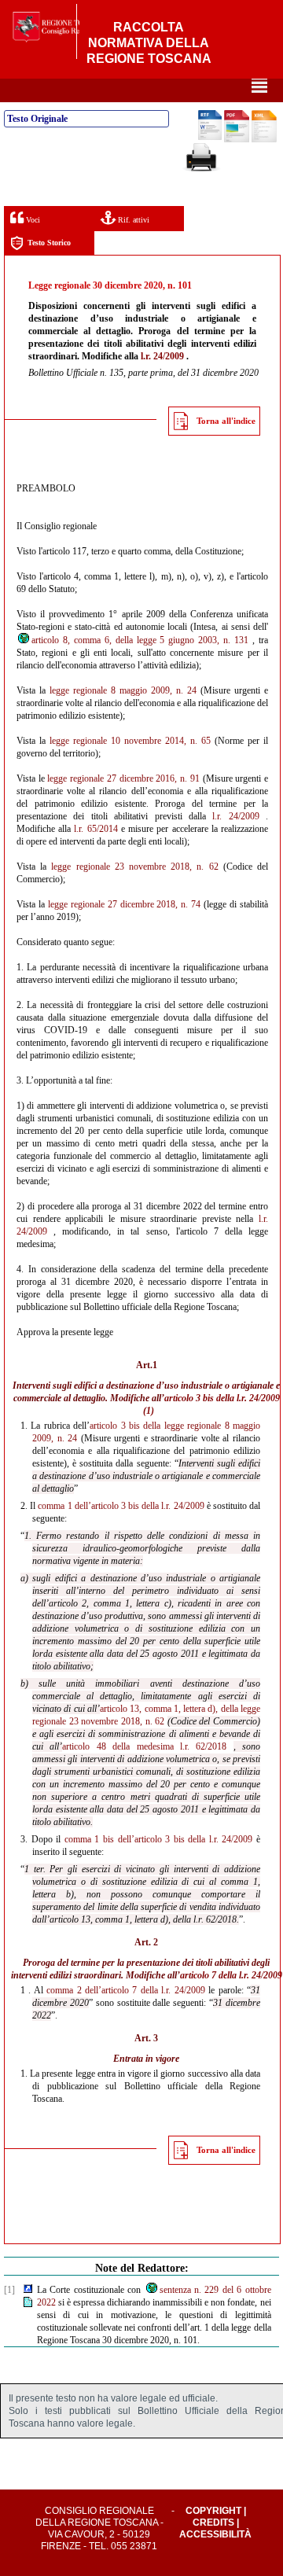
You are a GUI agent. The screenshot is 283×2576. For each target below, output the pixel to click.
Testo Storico (49, 243)
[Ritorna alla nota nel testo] (28, 2290)
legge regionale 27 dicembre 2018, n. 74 (124, 904)
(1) (149, 1411)
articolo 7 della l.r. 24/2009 (231, 1975)
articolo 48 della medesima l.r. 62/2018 (144, 1746)
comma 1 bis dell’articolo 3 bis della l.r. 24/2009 (159, 1839)
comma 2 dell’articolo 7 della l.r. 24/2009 (126, 1990)
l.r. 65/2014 (96, 829)
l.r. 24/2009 (162, 356)
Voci (32, 220)
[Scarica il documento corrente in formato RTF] (210, 137)
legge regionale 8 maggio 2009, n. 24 (123, 690)
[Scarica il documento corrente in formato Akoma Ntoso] (264, 139)
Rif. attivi (132, 220)
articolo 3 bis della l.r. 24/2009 (222, 1398)
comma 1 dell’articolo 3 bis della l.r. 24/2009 (121, 1506)
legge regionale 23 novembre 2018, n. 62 (134, 867)
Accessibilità (215, 2534)
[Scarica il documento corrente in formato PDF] (237, 139)
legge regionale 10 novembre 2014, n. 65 (130, 741)
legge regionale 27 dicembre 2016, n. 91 (123, 778)
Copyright (213, 2511)
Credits (213, 2523)
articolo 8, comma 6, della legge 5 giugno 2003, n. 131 (140, 640)
